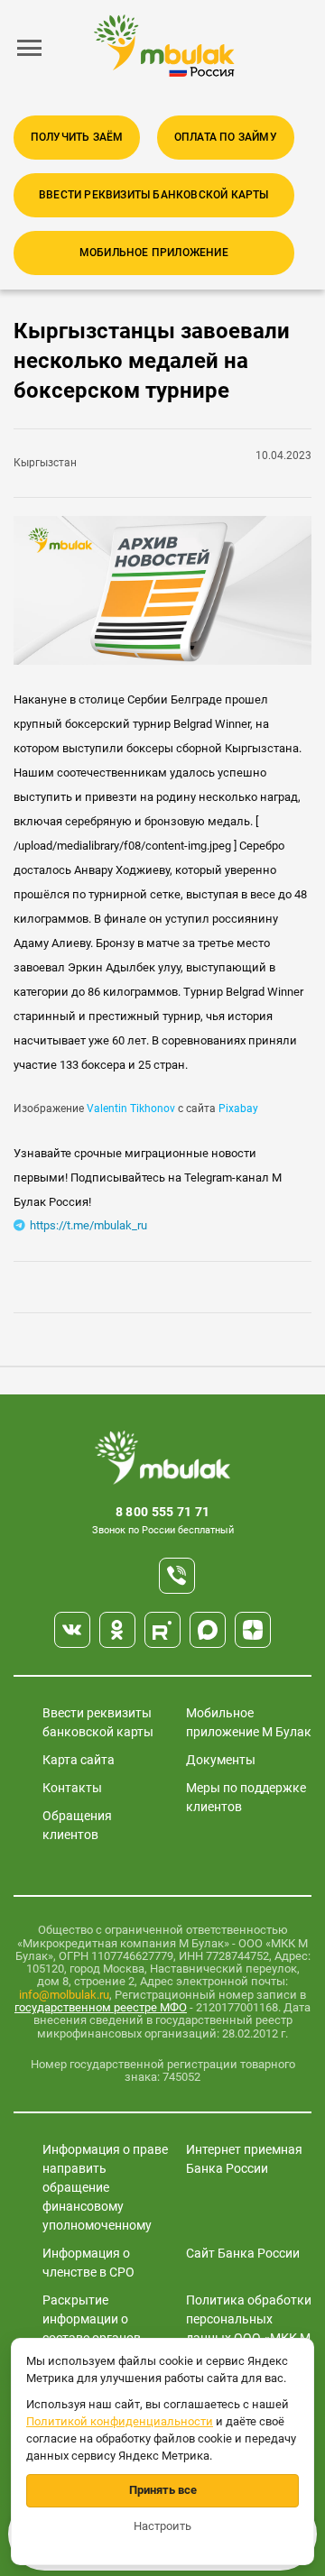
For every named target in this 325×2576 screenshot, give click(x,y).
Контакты (72, 1788)
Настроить (162, 2526)
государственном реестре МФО (101, 2007)
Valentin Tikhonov (131, 1109)
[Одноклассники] (117, 1630)
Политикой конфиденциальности (120, 2421)
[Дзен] (253, 1630)
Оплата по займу (226, 137)
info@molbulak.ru (64, 1995)
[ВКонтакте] (72, 1630)
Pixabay (238, 1109)
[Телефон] (177, 1576)
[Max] (208, 1630)
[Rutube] (162, 1630)
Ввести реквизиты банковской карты (154, 195)
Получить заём (77, 137)
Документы (221, 1760)
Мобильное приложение (154, 253)
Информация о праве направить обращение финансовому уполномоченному (105, 2187)
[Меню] (30, 48)
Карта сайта (79, 1760)
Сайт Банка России (243, 2253)
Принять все (163, 2490)
